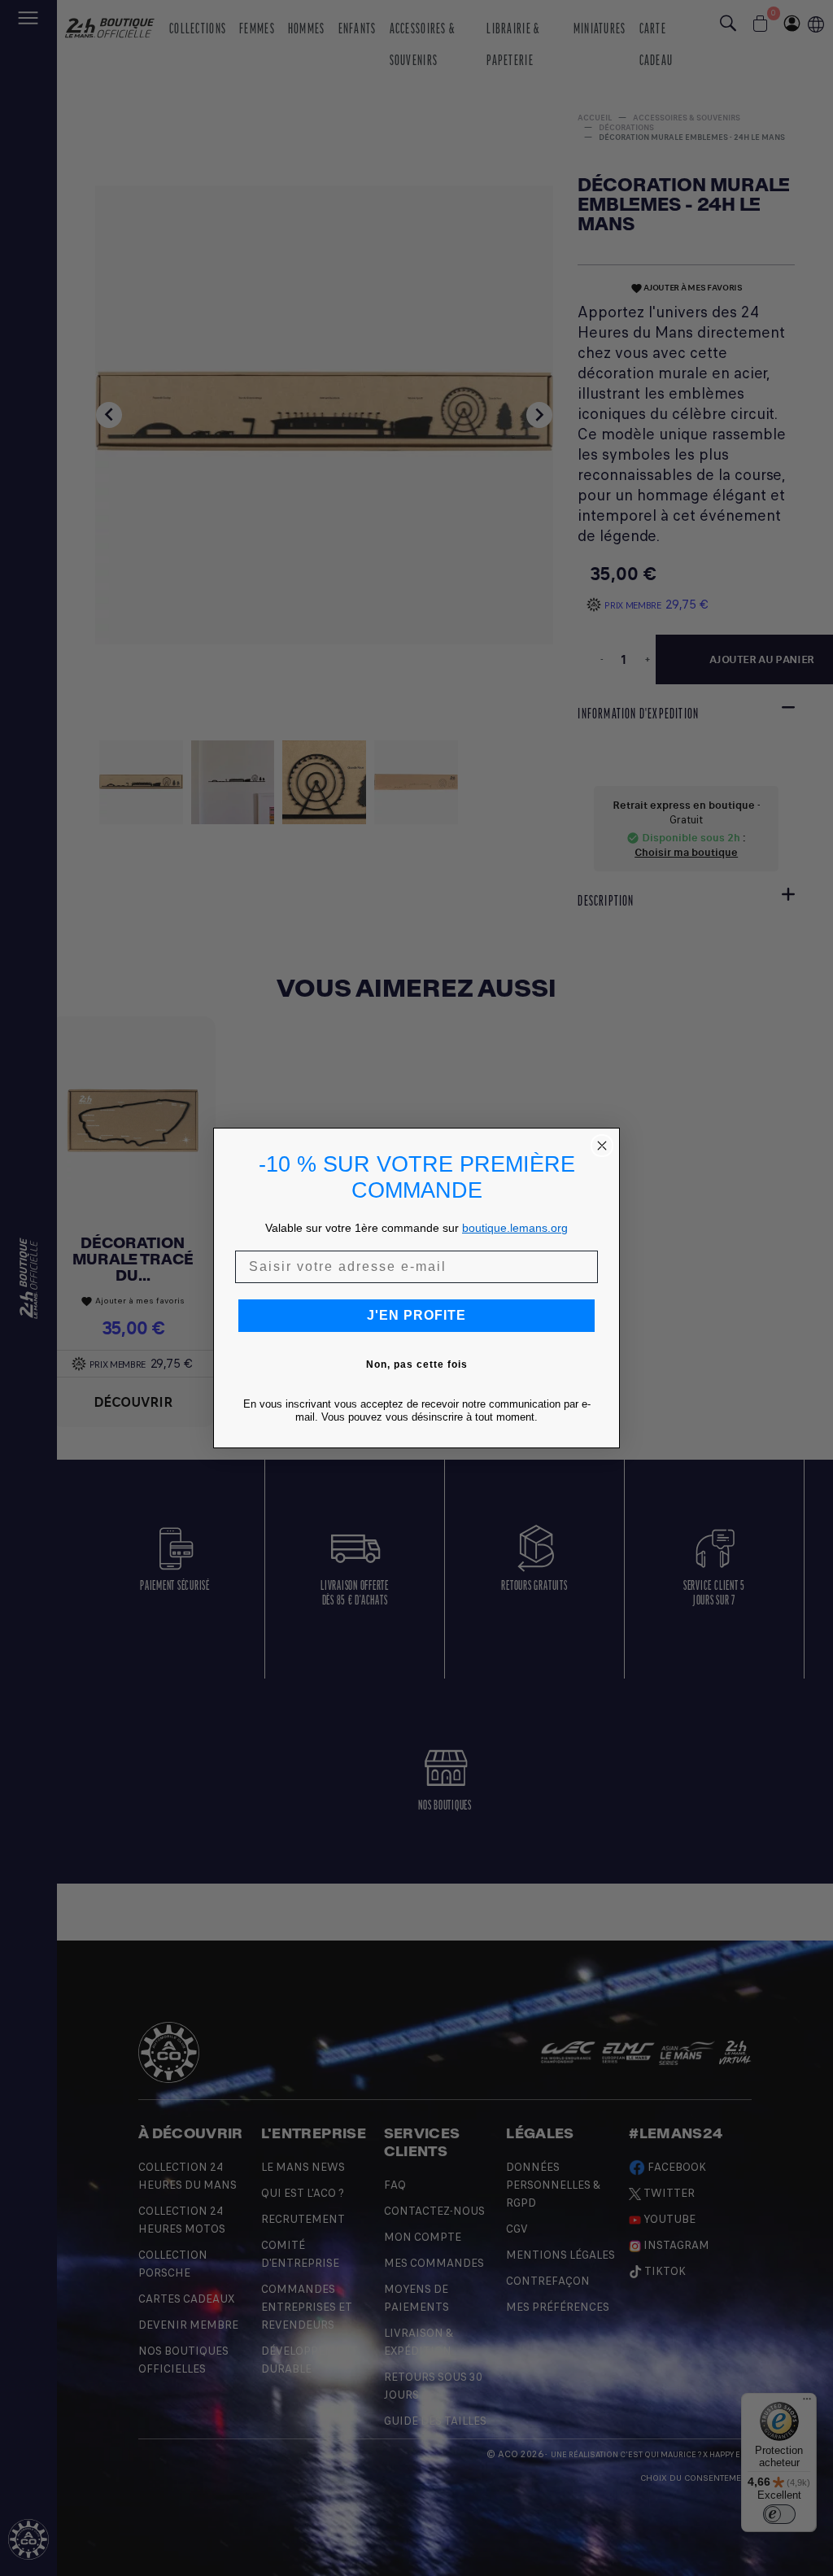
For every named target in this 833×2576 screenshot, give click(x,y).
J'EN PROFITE (416, 1315)
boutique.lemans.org (515, 1228)
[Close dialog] (602, 1146)
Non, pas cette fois (417, 1364)
